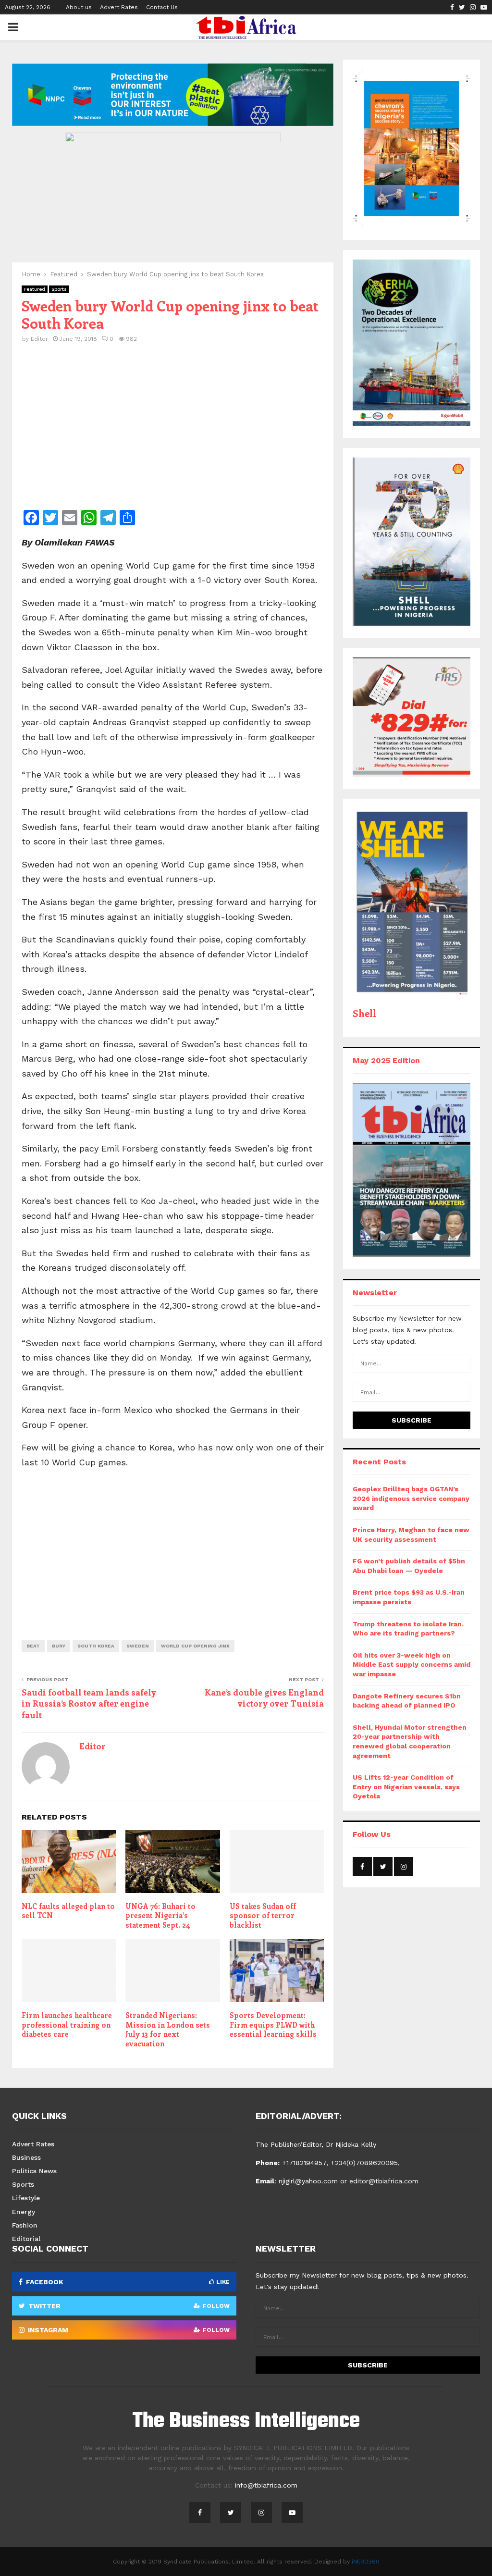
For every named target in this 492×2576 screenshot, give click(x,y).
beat (33, 1646)
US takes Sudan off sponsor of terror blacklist (263, 1915)
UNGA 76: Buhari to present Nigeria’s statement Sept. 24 (160, 1915)
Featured (35, 289)
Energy (24, 2212)
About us (79, 7)
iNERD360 (366, 2562)
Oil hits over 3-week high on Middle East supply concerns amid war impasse (412, 1665)
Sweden (138, 1646)
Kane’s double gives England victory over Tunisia (264, 1698)
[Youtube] (292, 2513)
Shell (364, 1013)
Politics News (34, 2171)
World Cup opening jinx (195, 1646)
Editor (39, 339)
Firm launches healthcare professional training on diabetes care (67, 2025)
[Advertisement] (173, 433)
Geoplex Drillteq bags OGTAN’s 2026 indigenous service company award (411, 1498)
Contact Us (162, 7)
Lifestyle (26, 2198)
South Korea (96, 1646)
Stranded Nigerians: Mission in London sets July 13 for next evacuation (168, 2029)
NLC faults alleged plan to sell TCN (68, 1911)
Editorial (26, 2239)
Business (26, 2157)
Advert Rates (119, 7)
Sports (59, 289)
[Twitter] (231, 2513)
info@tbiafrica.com (266, 2485)
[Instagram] (261, 2513)
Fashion (25, 2225)
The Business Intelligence (246, 2422)
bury (59, 1646)
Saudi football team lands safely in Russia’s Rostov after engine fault (89, 1704)
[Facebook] (200, 2513)
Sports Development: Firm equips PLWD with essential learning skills (273, 2025)
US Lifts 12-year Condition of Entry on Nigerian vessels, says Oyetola (406, 1787)
